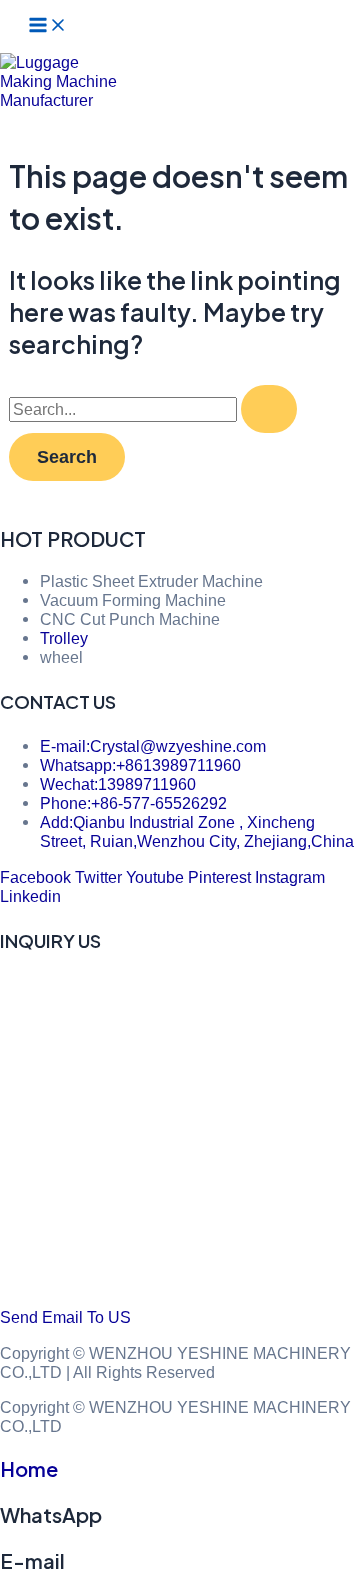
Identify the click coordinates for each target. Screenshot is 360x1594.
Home (29, 1468)
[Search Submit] (269, 409)
